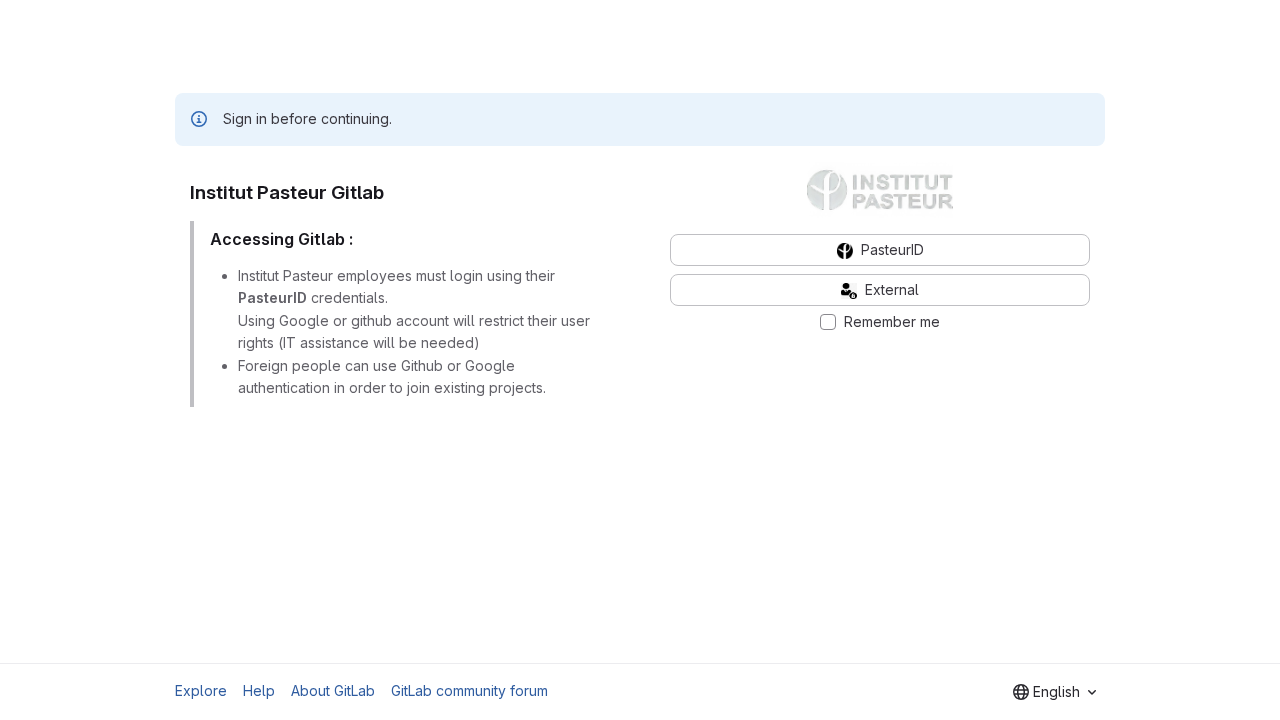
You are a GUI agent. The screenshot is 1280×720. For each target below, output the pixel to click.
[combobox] (1054, 692)
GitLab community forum (469, 690)
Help (259, 690)
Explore (201, 690)
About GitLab (333, 690)
